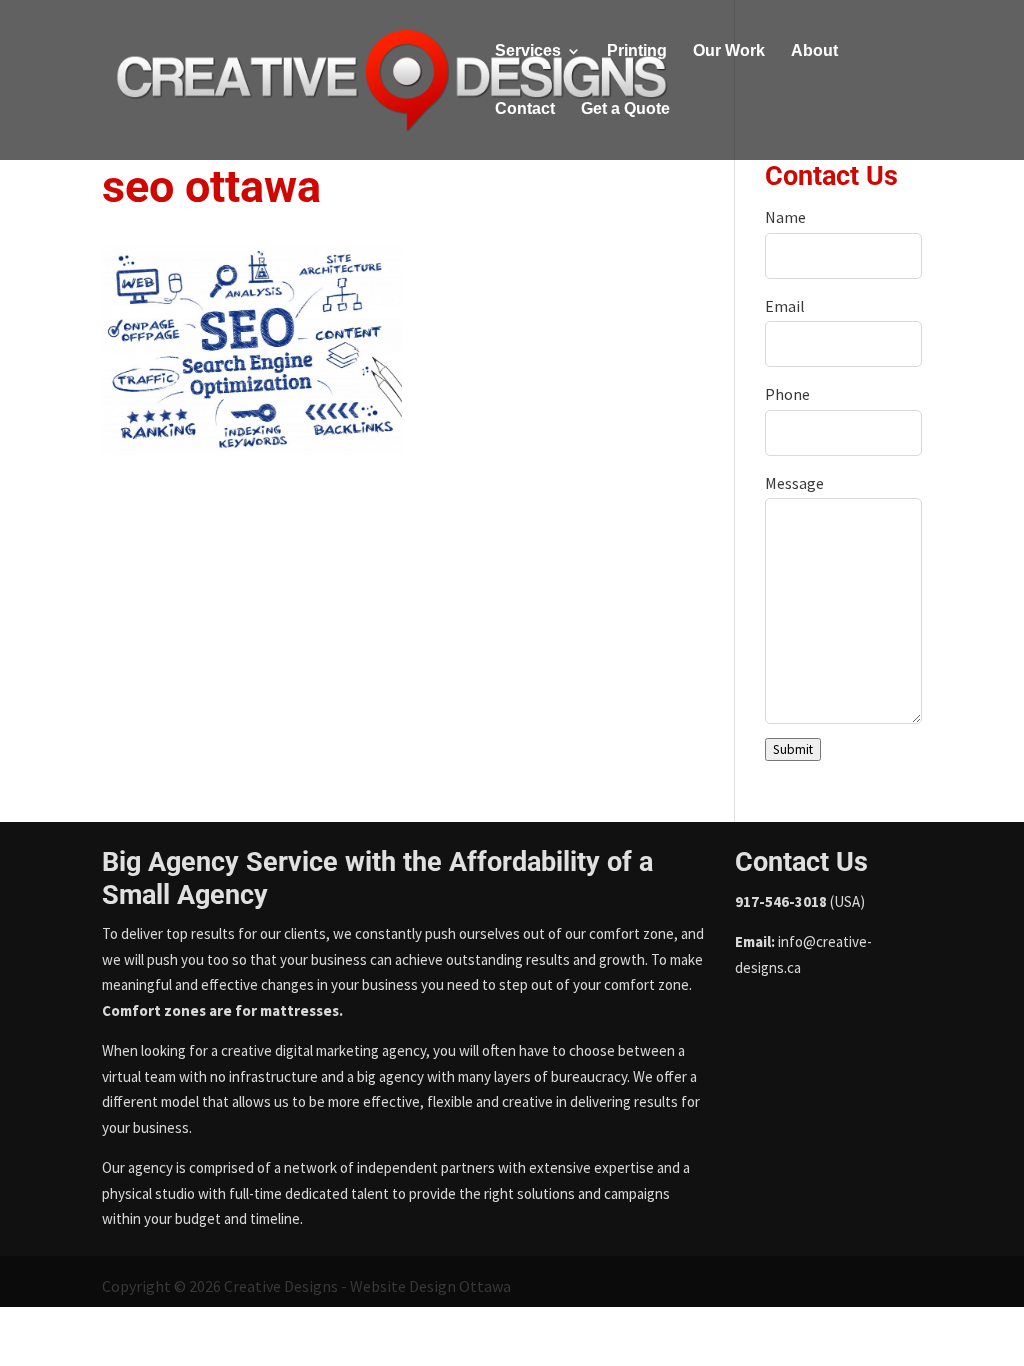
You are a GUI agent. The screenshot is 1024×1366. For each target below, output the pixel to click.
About (814, 51)
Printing (637, 51)
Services (528, 51)
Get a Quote (625, 109)
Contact (525, 109)
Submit (793, 749)
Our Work (729, 51)
